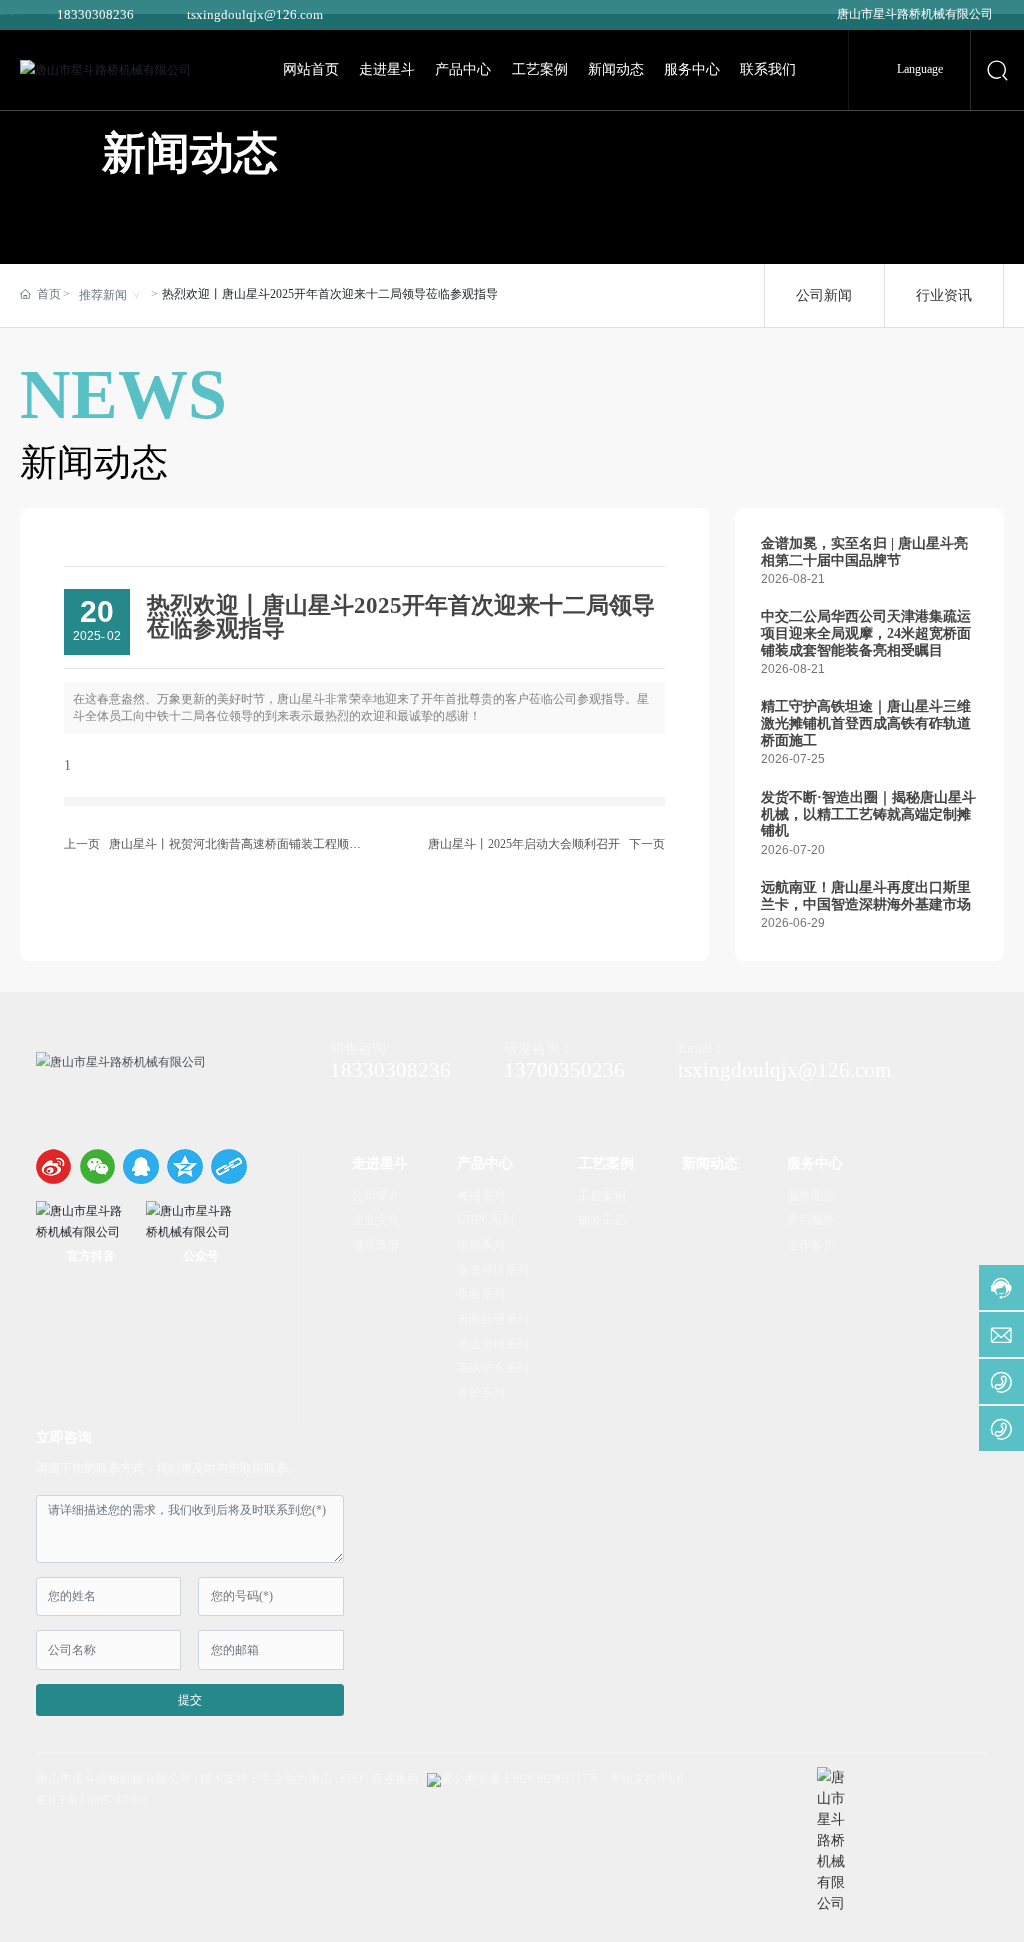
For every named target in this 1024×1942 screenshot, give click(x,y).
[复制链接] (228, 1166)
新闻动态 (190, 153)
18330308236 (95, 14)
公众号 (201, 1256)
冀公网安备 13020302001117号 (520, 1779)
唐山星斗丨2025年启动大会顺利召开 (524, 844)
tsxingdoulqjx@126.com (255, 14)
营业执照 (395, 1779)
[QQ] (140, 1166)
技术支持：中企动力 (254, 1779)
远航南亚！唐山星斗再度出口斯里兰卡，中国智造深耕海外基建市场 (866, 895)
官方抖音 (91, 1256)
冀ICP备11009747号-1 (92, 1800)
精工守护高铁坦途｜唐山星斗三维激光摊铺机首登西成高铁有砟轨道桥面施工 (866, 723)
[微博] (53, 1166)
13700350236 (564, 1070)
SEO (351, 1779)
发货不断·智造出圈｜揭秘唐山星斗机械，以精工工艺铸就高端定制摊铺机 (868, 814)
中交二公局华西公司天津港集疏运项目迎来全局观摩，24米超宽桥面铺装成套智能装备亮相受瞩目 (866, 633)
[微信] (97, 1166)
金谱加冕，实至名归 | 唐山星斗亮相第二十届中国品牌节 (864, 551)
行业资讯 (944, 295)
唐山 (320, 1779)
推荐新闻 (103, 295)
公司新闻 (824, 295)
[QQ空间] (184, 1166)
